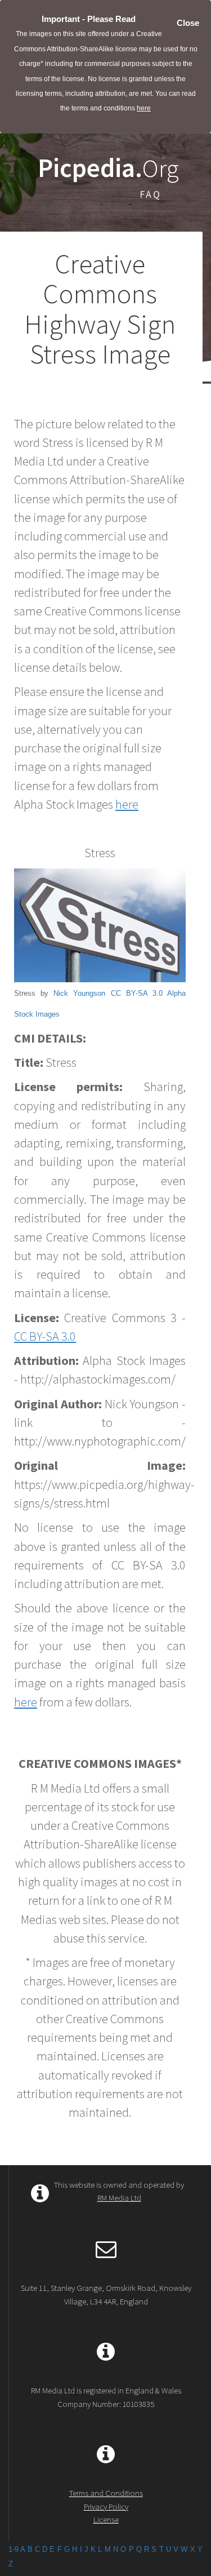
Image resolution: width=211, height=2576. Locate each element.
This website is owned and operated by (119, 2191)
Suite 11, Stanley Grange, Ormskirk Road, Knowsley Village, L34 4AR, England (106, 2294)
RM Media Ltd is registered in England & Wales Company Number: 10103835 (106, 2397)
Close (188, 23)
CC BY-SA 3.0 (137, 993)
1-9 (14, 2549)
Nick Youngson (79, 993)
